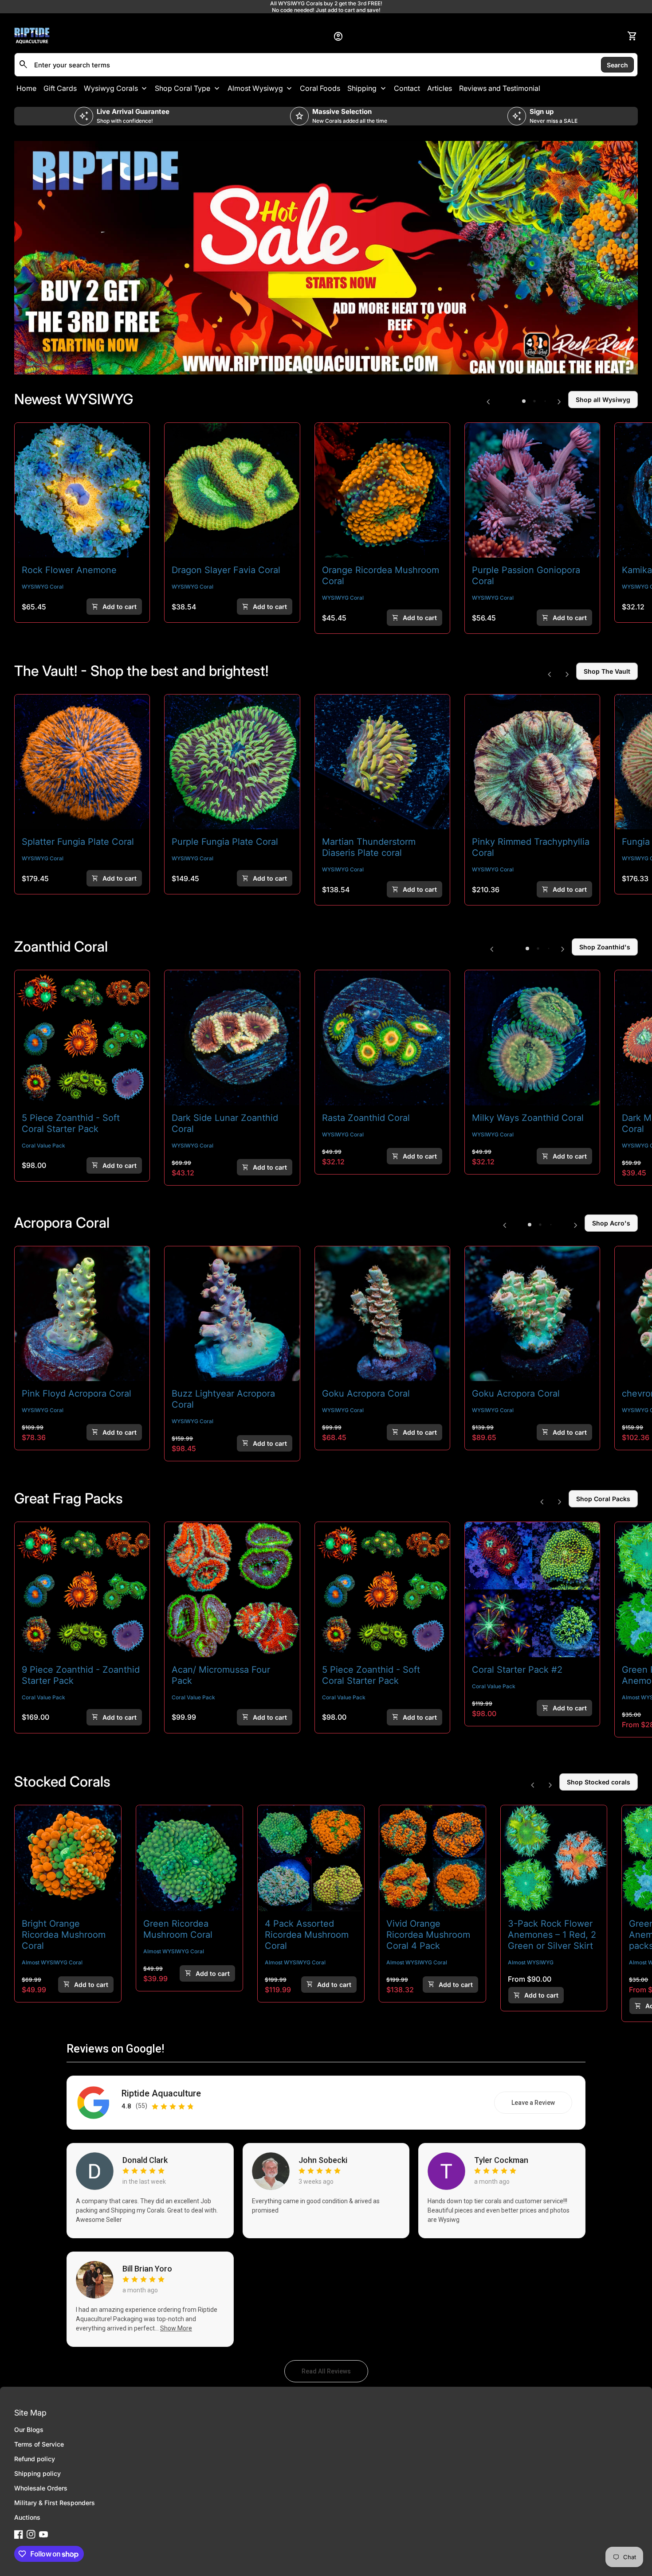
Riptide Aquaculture (161, 2094)
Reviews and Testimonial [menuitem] (500, 88)
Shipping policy (37, 2473)
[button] (524, 401)
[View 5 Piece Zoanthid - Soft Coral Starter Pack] (82, 1038)
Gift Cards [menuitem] (60, 88)
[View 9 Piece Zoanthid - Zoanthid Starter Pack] (82, 1589)
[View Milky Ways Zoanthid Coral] (532, 1038)
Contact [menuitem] (407, 88)
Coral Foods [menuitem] (320, 88)
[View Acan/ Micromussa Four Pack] (232, 1589)
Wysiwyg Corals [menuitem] (111, 88)
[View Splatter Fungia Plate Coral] (82, 762)
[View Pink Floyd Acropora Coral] (82, 1314)
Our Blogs (29, 2430)
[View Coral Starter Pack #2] (532, 1589)
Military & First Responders (55, 2503)
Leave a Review (542, 2105)
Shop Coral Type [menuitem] (183, 88)
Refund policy (35, 2459)
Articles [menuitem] (440, 88)
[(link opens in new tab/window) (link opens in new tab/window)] (326, 258)
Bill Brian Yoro (147, 2269)
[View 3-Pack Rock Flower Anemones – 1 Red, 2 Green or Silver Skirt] (554, 1858)
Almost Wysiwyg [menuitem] (255, 88)
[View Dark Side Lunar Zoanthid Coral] (232, 1038)
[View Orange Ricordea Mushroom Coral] (382, 490)
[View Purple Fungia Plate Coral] (232, 762)
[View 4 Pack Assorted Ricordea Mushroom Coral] (311, 1858)
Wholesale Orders (41, 2488)
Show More (176, 2328)
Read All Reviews (335, 2373)
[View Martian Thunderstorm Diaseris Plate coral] (382, 762)
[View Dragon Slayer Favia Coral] (232, 490)
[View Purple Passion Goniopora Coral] (532, 490)
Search (617, 64)
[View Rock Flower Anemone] (82, 490)
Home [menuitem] (26, 88)
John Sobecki (323, 2160)
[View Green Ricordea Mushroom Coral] (189, 1858)
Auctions (27, 2517)
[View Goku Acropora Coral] (532, 1314)
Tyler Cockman (501, 2160)
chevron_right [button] (559, 402)
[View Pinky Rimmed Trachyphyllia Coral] (532, 762)
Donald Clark (145, 2160)
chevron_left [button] (488, 402)
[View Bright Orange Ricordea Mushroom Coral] (68, 1858)
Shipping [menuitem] (362, 88)
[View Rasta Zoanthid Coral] (382, 1038)
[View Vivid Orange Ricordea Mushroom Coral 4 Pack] (432, 1858)
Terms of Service (39, 2444)
